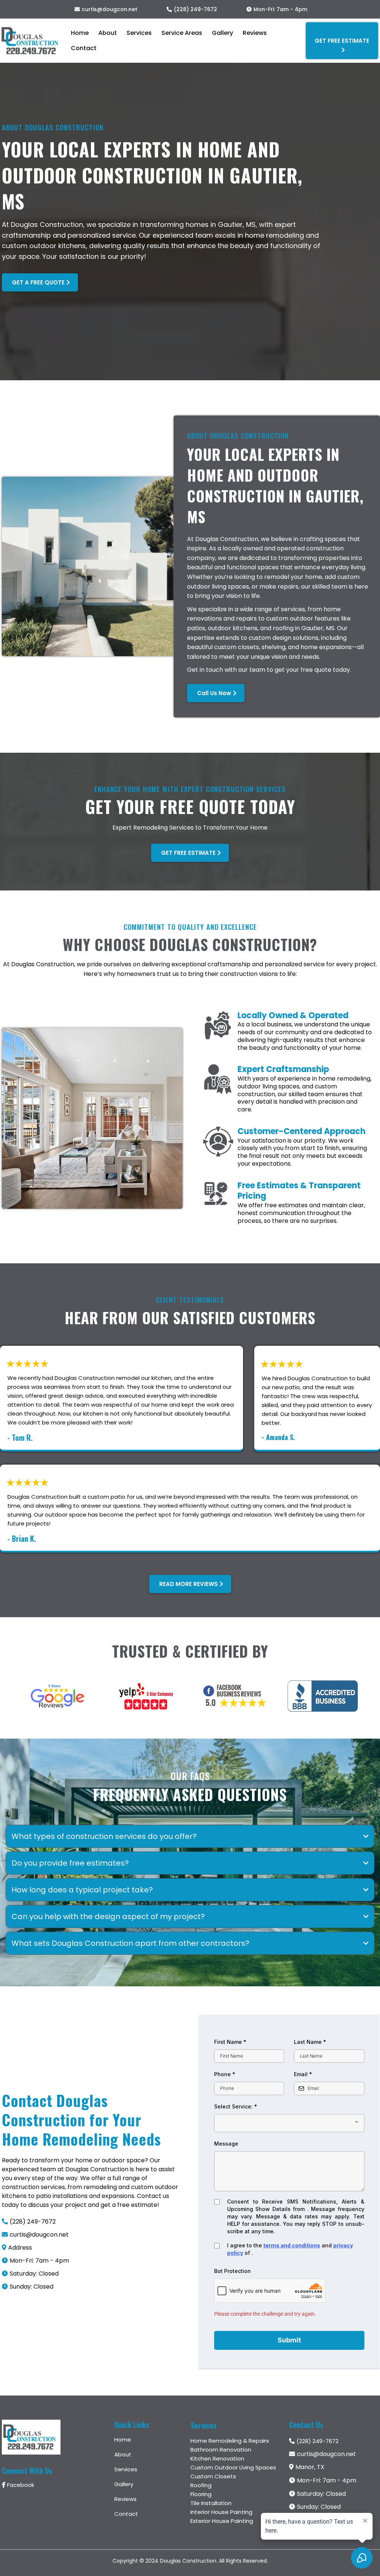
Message (226, 2144)
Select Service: (236, 2106)
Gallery (222, 33)
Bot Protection (232, 2271)
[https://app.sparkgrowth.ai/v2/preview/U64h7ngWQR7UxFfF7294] (30, 41)
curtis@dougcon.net (109, 9)
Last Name (310, 2042)
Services (139, 33)
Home (80, 33)
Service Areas (182, 33)
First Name (230, 2042)
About (108, 33)
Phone (225, 2074)
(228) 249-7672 (195, 9)
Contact (84, 48)
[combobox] (289, 2123)
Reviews (255, 33)
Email (303, 2074)
